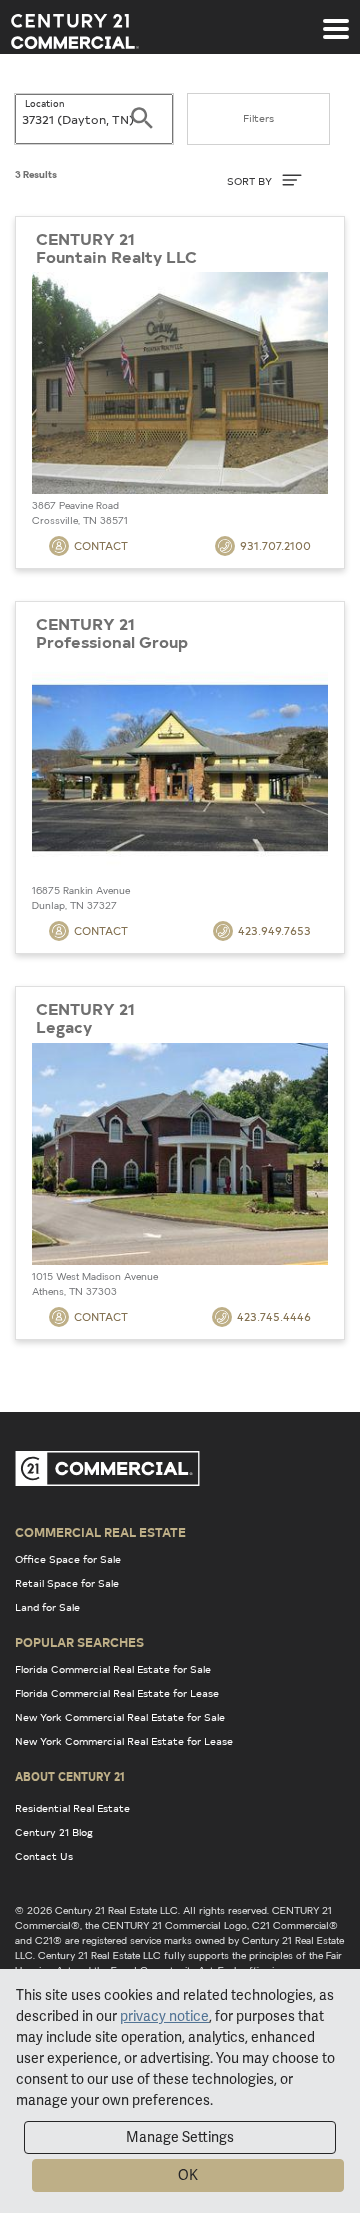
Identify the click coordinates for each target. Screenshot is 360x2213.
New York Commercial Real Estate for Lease (124, 1741)
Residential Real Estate (72, 1808)
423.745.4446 (274, 1316)
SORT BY (251, 181)
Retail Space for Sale (67, 1583)
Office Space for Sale (68, 1559)
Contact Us (44, 1856)
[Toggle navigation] (336, 19)
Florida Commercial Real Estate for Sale (113, 1669)
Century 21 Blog (54, 1832)
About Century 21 (70, 1776)
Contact (101, 545)
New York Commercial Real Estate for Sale (120, 1717)
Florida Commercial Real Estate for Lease (117, 1693)
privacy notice (164, 2016)
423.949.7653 (274, 930)
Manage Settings (180, 2137)
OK (188, 2175)
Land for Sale (47, 1607)
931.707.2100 (275, 545)
